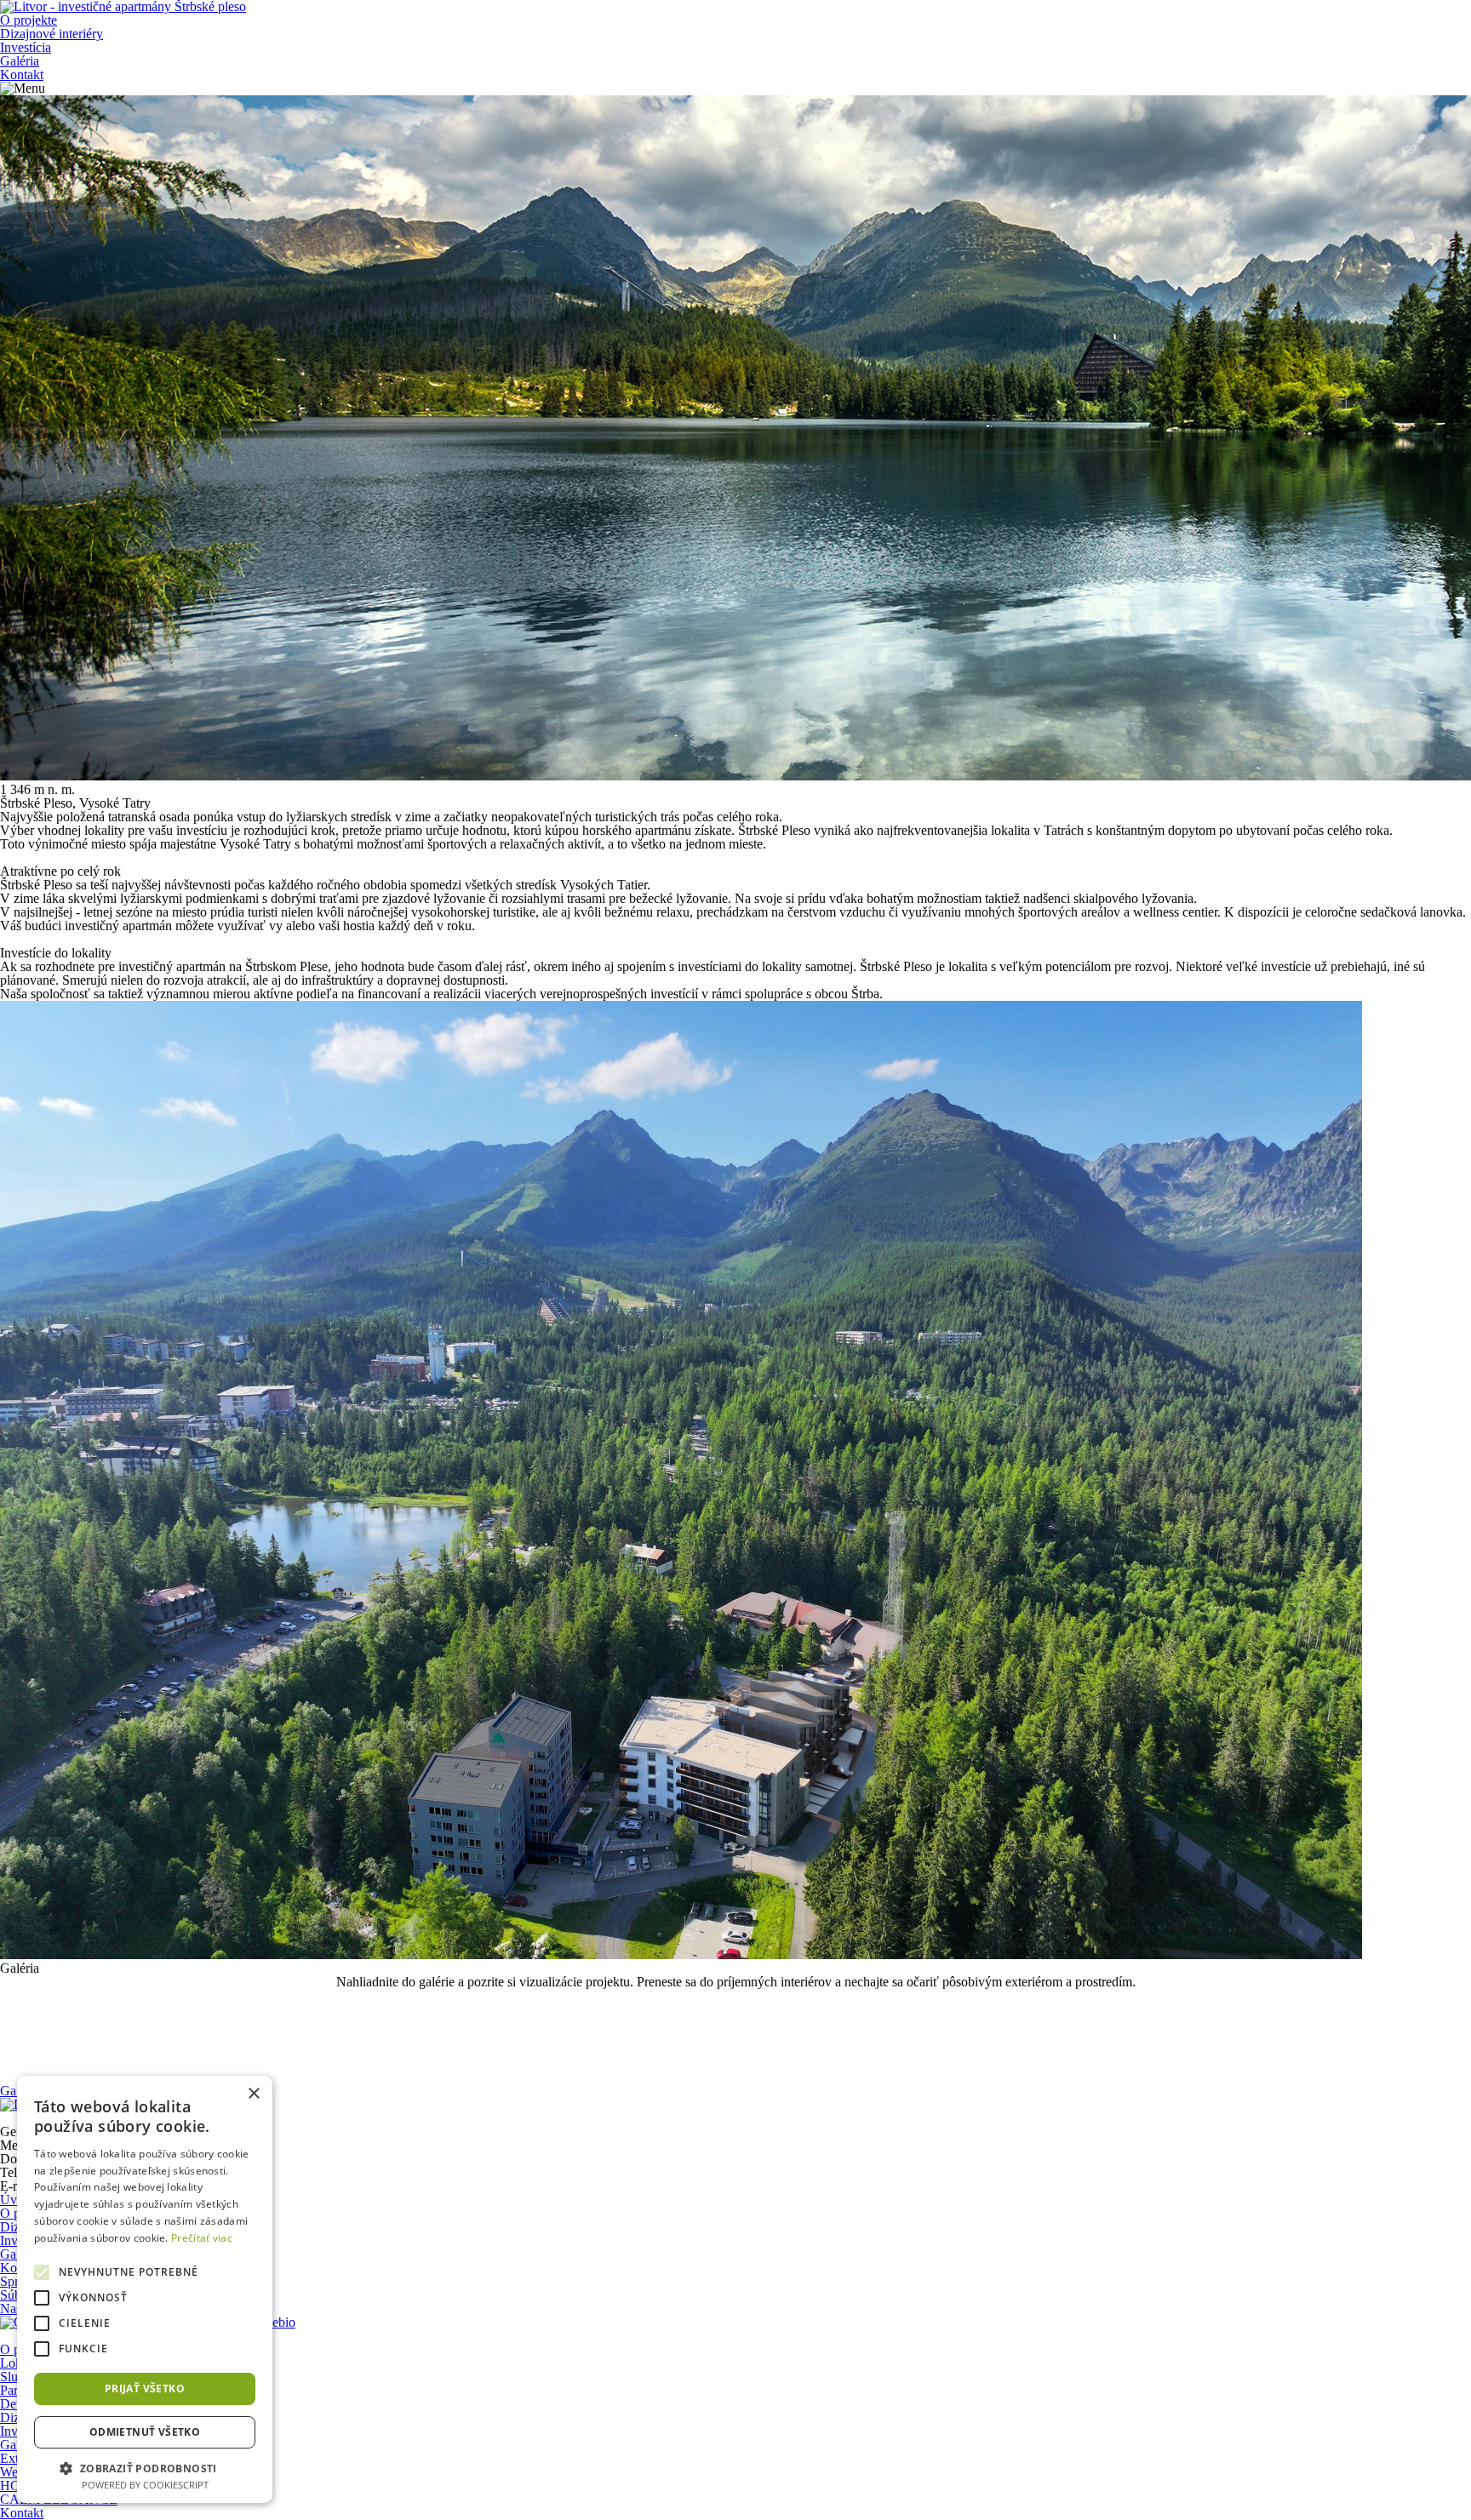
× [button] (253, 2094)
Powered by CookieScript (145, 2485)
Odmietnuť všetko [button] (145, 2432)
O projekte (29, 20)
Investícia (26, 47)
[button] (145, 2467)
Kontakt (22, 74)
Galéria (20, 61)
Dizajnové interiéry (52, 34)
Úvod (15, 2200)
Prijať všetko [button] (145, 2389)
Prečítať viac (202, 2238)
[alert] (145, 2289)
